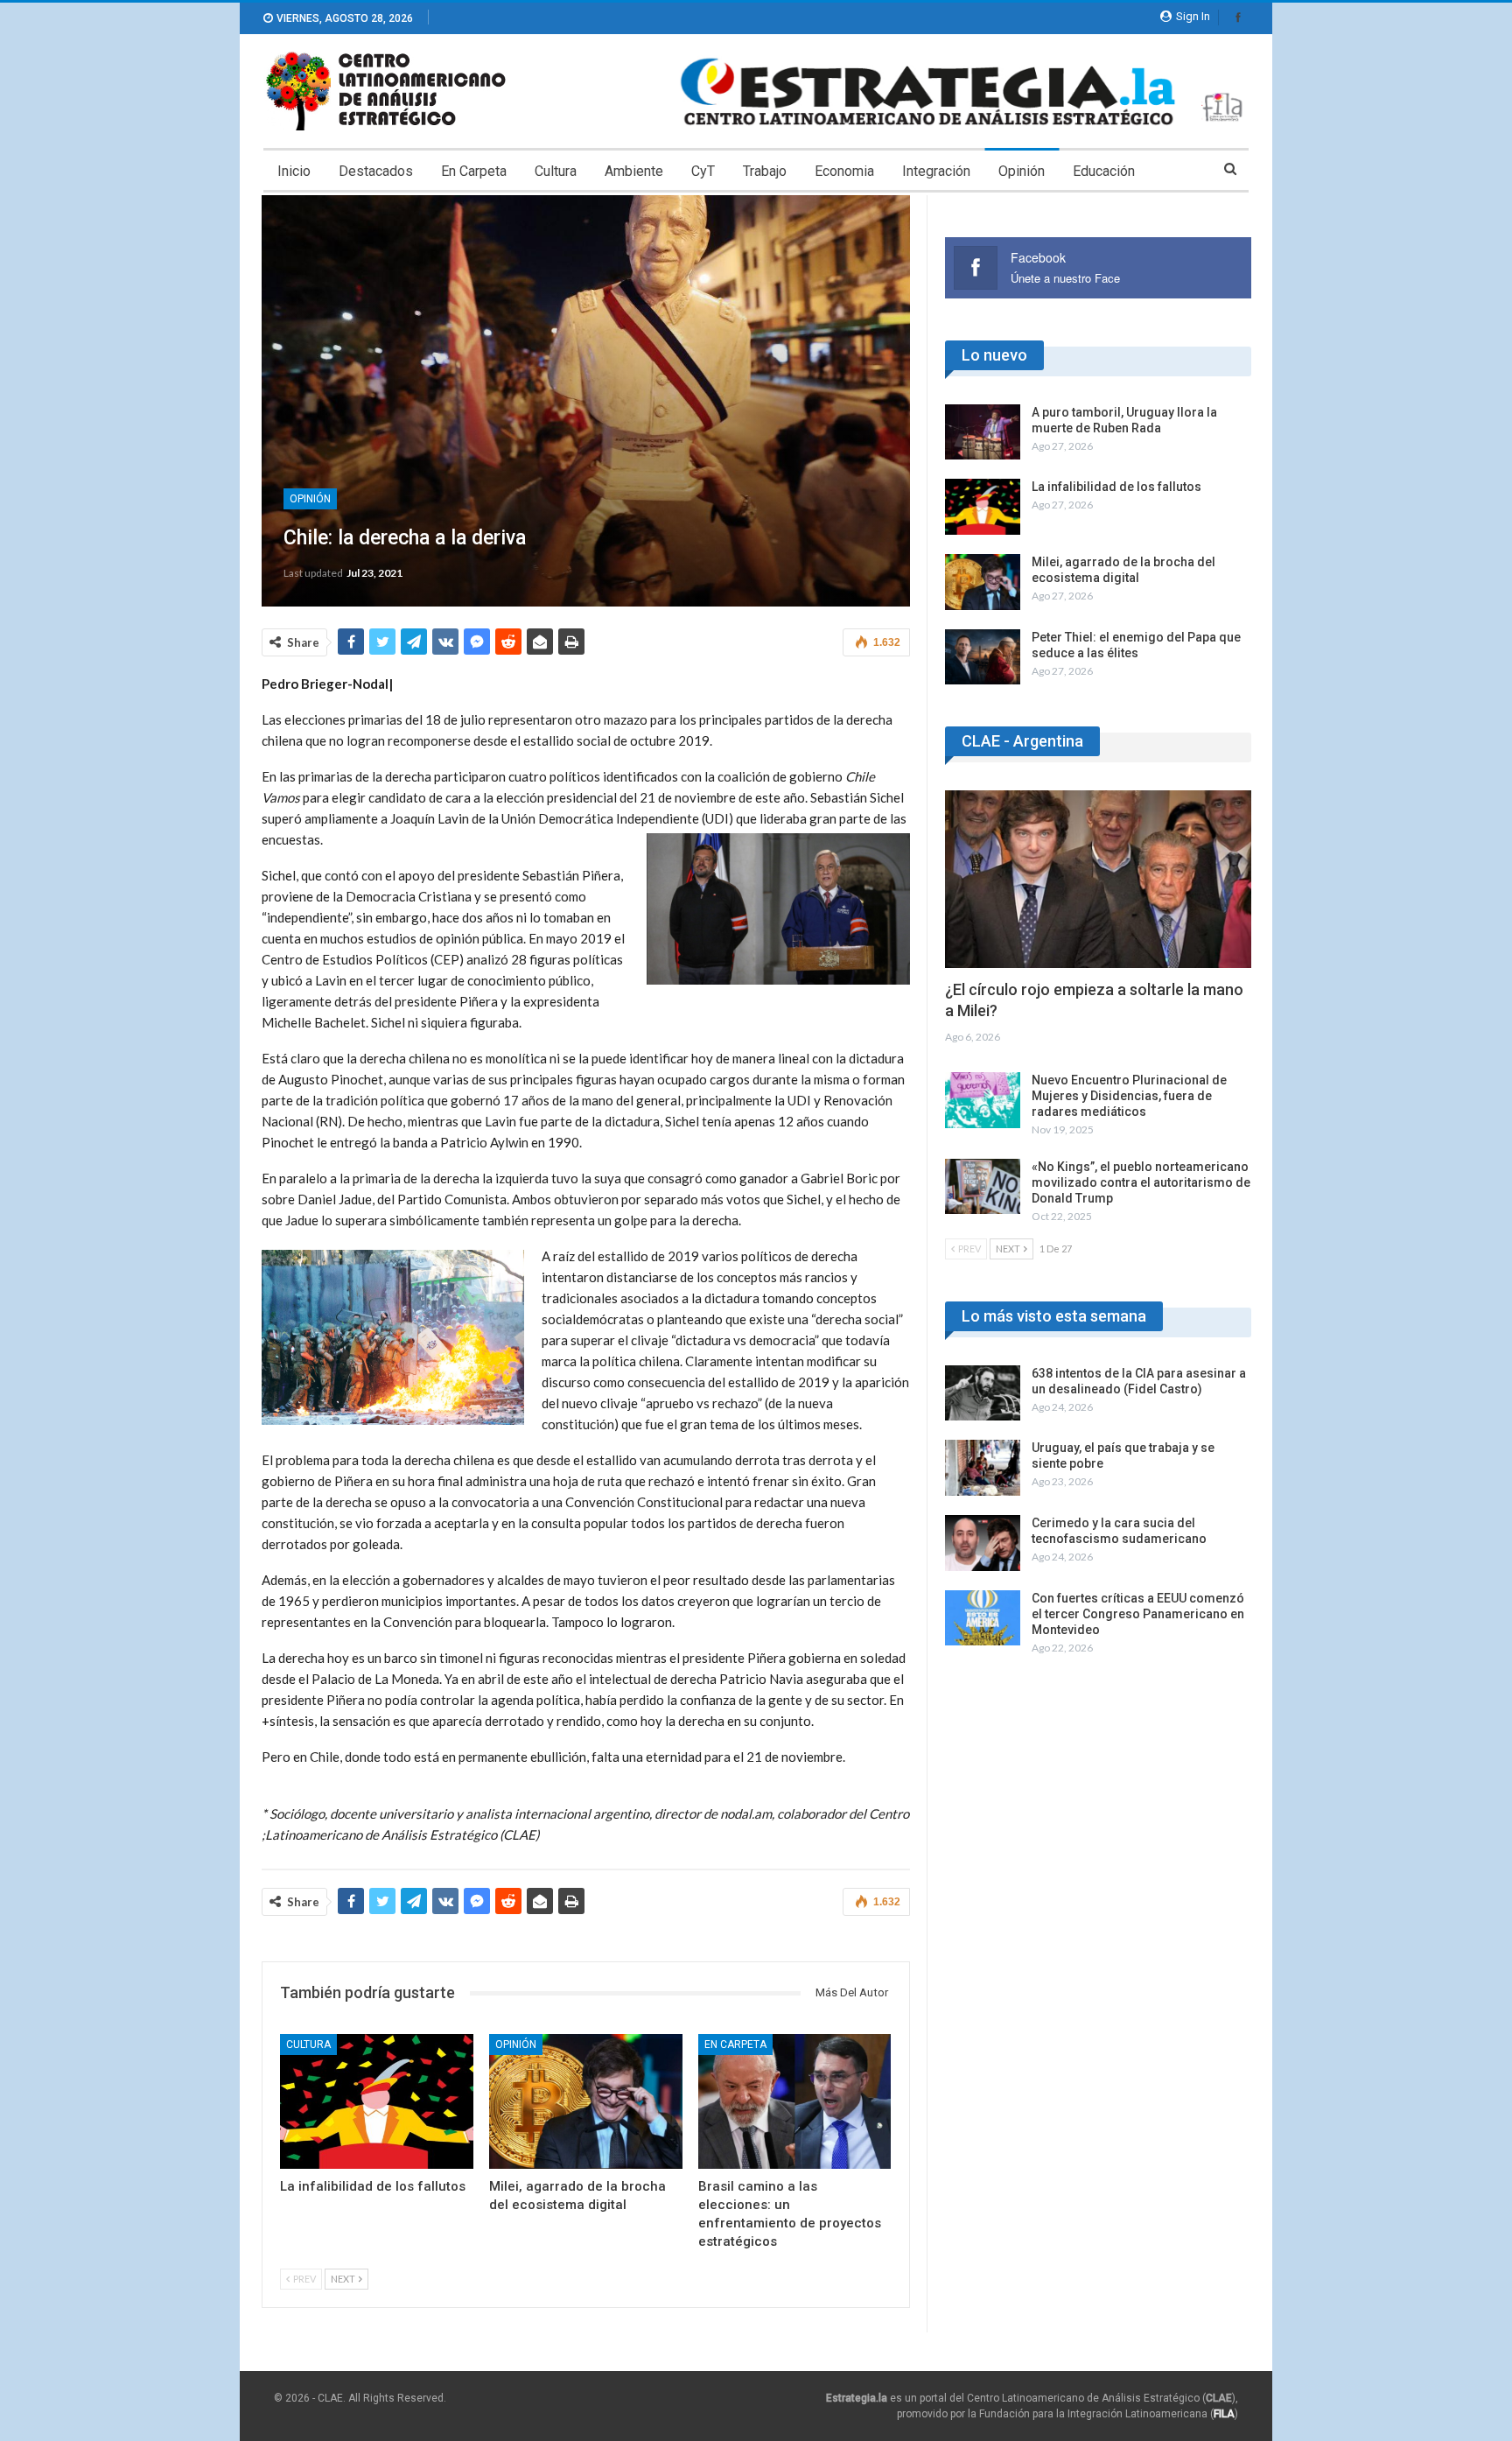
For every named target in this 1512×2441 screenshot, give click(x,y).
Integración (936, 171)
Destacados (376, 171)
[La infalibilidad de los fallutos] (377, 2102)
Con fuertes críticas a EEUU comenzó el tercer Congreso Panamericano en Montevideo (1138, 1614)
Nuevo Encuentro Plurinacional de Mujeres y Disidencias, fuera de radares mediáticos (1129, 1096)
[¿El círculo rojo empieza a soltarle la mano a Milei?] (1098, 879)
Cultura (556, 171)
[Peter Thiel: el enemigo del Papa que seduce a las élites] (983, 657)
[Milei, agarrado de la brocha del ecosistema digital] (586, 2102)
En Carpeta (474, 171)
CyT (703, 171)
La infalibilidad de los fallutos (1116, 487)
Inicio (294, 171)
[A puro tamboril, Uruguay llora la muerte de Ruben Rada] (983, 432)
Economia (844, 171)
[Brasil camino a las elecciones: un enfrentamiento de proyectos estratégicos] (795, 2102)
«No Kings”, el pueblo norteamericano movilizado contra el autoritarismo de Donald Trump (1141, 1182)
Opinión (1022, 171)
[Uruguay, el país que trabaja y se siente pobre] (983, 1468)
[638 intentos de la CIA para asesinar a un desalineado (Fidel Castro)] (983, 1393)
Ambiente (634, 171)
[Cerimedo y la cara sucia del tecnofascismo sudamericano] (983, 1543)
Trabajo (765, 171)
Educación (1104, 171)
